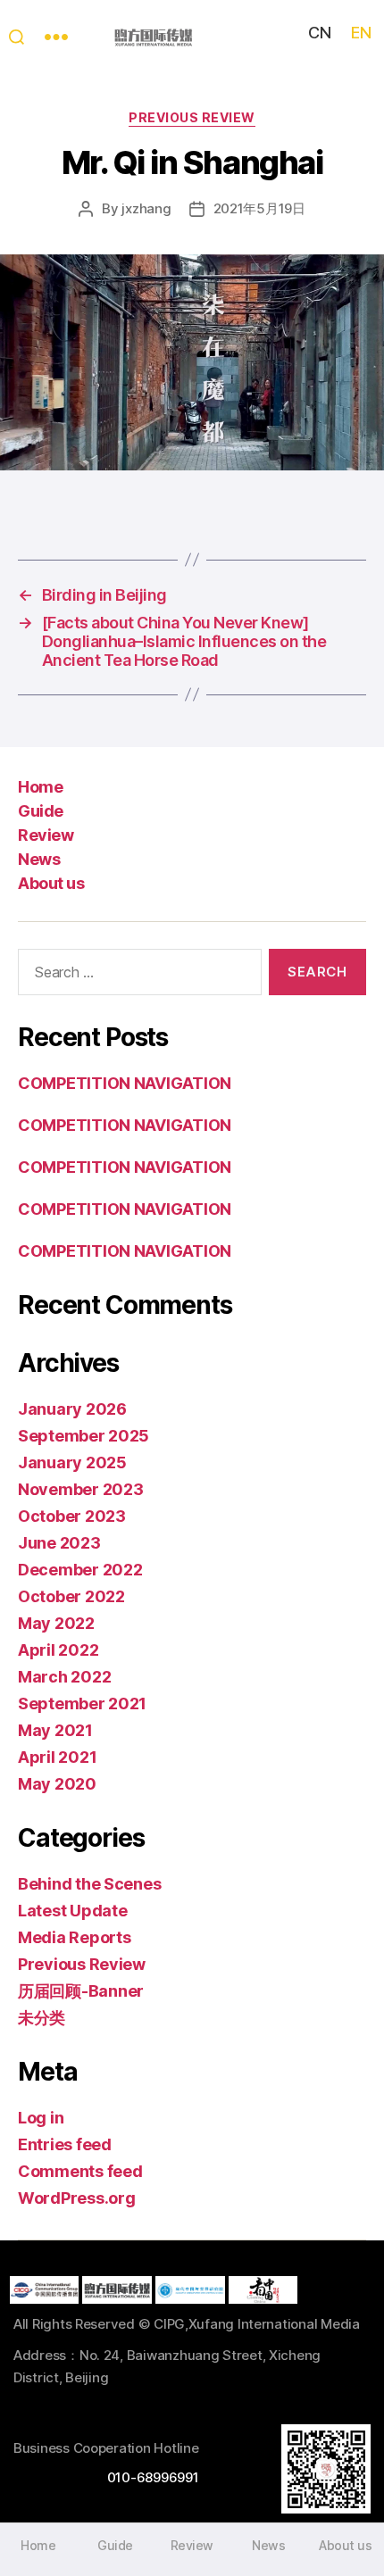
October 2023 (72, 1516)
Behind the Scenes (89, 1884)
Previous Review (192, 117)
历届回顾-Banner (81, 1991)
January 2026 (72, 1409)
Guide (41, 811)
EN (361, 33)
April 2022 (58, 1650)
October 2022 (71, 1596)
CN (319, 33)
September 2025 (83, 1436)
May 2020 (57, 1784)
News (39, 859)
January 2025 (72, 1463)
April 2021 (57, 1757)
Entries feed (65, 2144)
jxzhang (146, 208)
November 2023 (81, 1489)
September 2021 (82, 1703)
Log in (41, 2118)
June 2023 (59, 1543)
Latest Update (73, 1911)
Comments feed (80, 2171)
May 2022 (56, 1623)
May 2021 (55, 1730)
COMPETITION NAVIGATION (125, 1083)
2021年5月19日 (259, 208)
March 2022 (64, 1677)
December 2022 (80, 1570)
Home (40, 787)
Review (46, 835)
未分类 (42, 2018)
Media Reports (75, 1937)
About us (51, 883)
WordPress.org (77, 2198)
